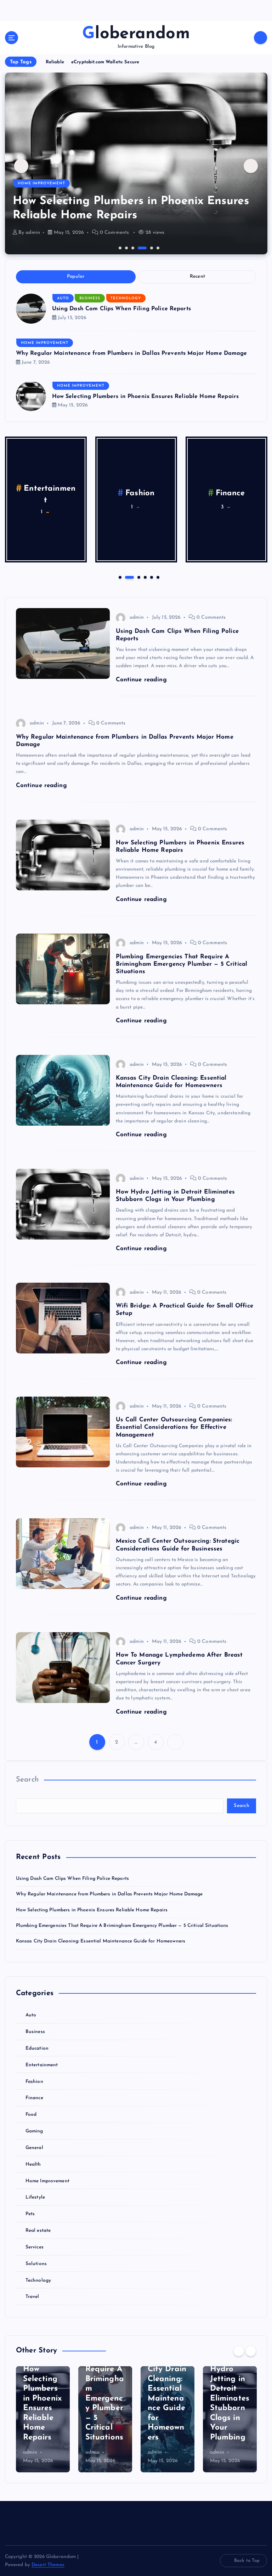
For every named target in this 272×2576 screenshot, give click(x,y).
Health (33, 2164)
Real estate (38, 2231)
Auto (63, 298)
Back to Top (247, 2561)
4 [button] (138, 247)
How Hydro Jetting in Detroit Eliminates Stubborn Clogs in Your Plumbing (230, 2399)
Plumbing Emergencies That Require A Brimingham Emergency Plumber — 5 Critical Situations (134, 201)
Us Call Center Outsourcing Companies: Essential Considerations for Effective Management (174, 1427)
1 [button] (119, 247)
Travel (32, 2297)
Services (35, 2247)
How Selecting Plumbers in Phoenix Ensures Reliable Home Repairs (146, 397)
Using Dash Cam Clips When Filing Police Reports (121, 309)
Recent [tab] (198, 276)
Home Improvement (41, 169)
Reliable (55, 62)
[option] (136, 163)
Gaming (140, 493)
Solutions (36, 2264)
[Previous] (239, 2351)
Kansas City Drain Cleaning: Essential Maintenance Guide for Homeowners (101, 1941)
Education (37, 2048)
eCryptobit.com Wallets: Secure (105, 62)
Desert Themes (48, 2565)
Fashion (34, 2082)
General (230, 493)
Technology (126, 298)
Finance (34, 2098)
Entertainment (42, 2065)
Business (90, 298)
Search (27, 1780)
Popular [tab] (76, 276)
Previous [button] (21, 166)
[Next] (251, 2351)
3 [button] (132, 247)
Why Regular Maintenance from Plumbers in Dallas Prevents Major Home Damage (132, 353)
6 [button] (157, 247)
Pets (30, 2214)
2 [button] (126, 247)
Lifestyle (35, 2197)
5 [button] (151, 247)
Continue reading (142, 680)
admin (33, 233)
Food (50, 493)
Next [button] (251, 166)
